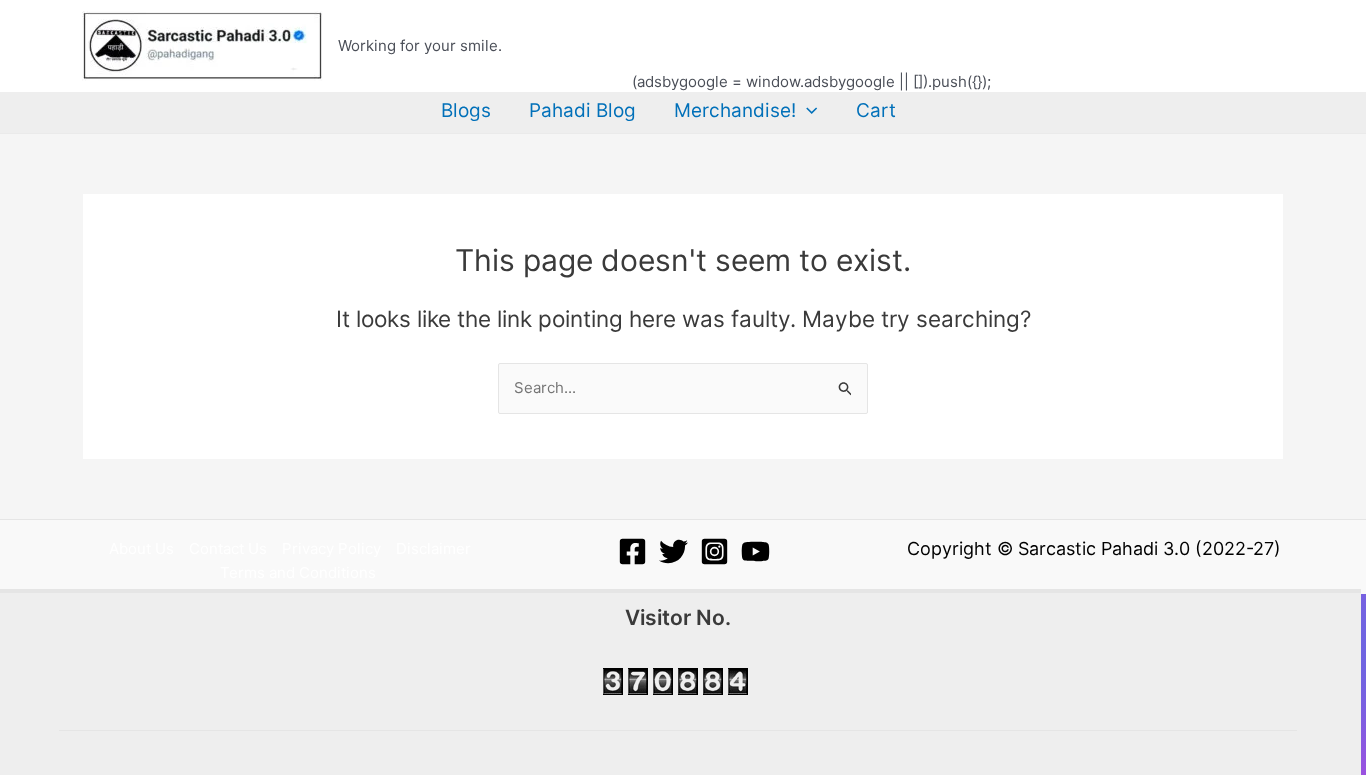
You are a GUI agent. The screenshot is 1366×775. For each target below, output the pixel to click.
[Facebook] (632, 551)
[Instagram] (714, 551)
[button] (806, 110)
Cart (876, 110)
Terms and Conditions (298, 572)
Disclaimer (433, 548)
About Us (141, 548)
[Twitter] (673, 551)
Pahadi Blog (582, 110)
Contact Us (228, 548)
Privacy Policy (331, 548)
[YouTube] (755, 551)
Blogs (466, 110)
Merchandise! (735, 110)
